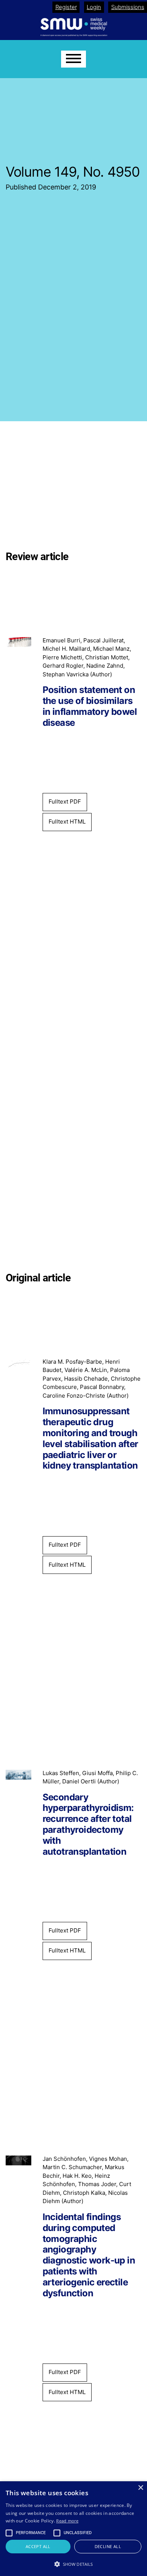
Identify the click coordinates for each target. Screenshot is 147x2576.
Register (66, 7)
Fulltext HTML (67, 821)
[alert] (73, 2529)
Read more (67, 2521)
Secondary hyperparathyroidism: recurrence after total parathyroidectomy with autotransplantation (88, 1825)
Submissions (128, 7)
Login (94, 7)
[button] (73, 2564)
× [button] (140, 2488)
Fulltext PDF (65, 801)
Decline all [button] (108, 2546)
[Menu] (73, 59)
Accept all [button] (38, 2546)
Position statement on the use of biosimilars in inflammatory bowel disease (90, 706)
